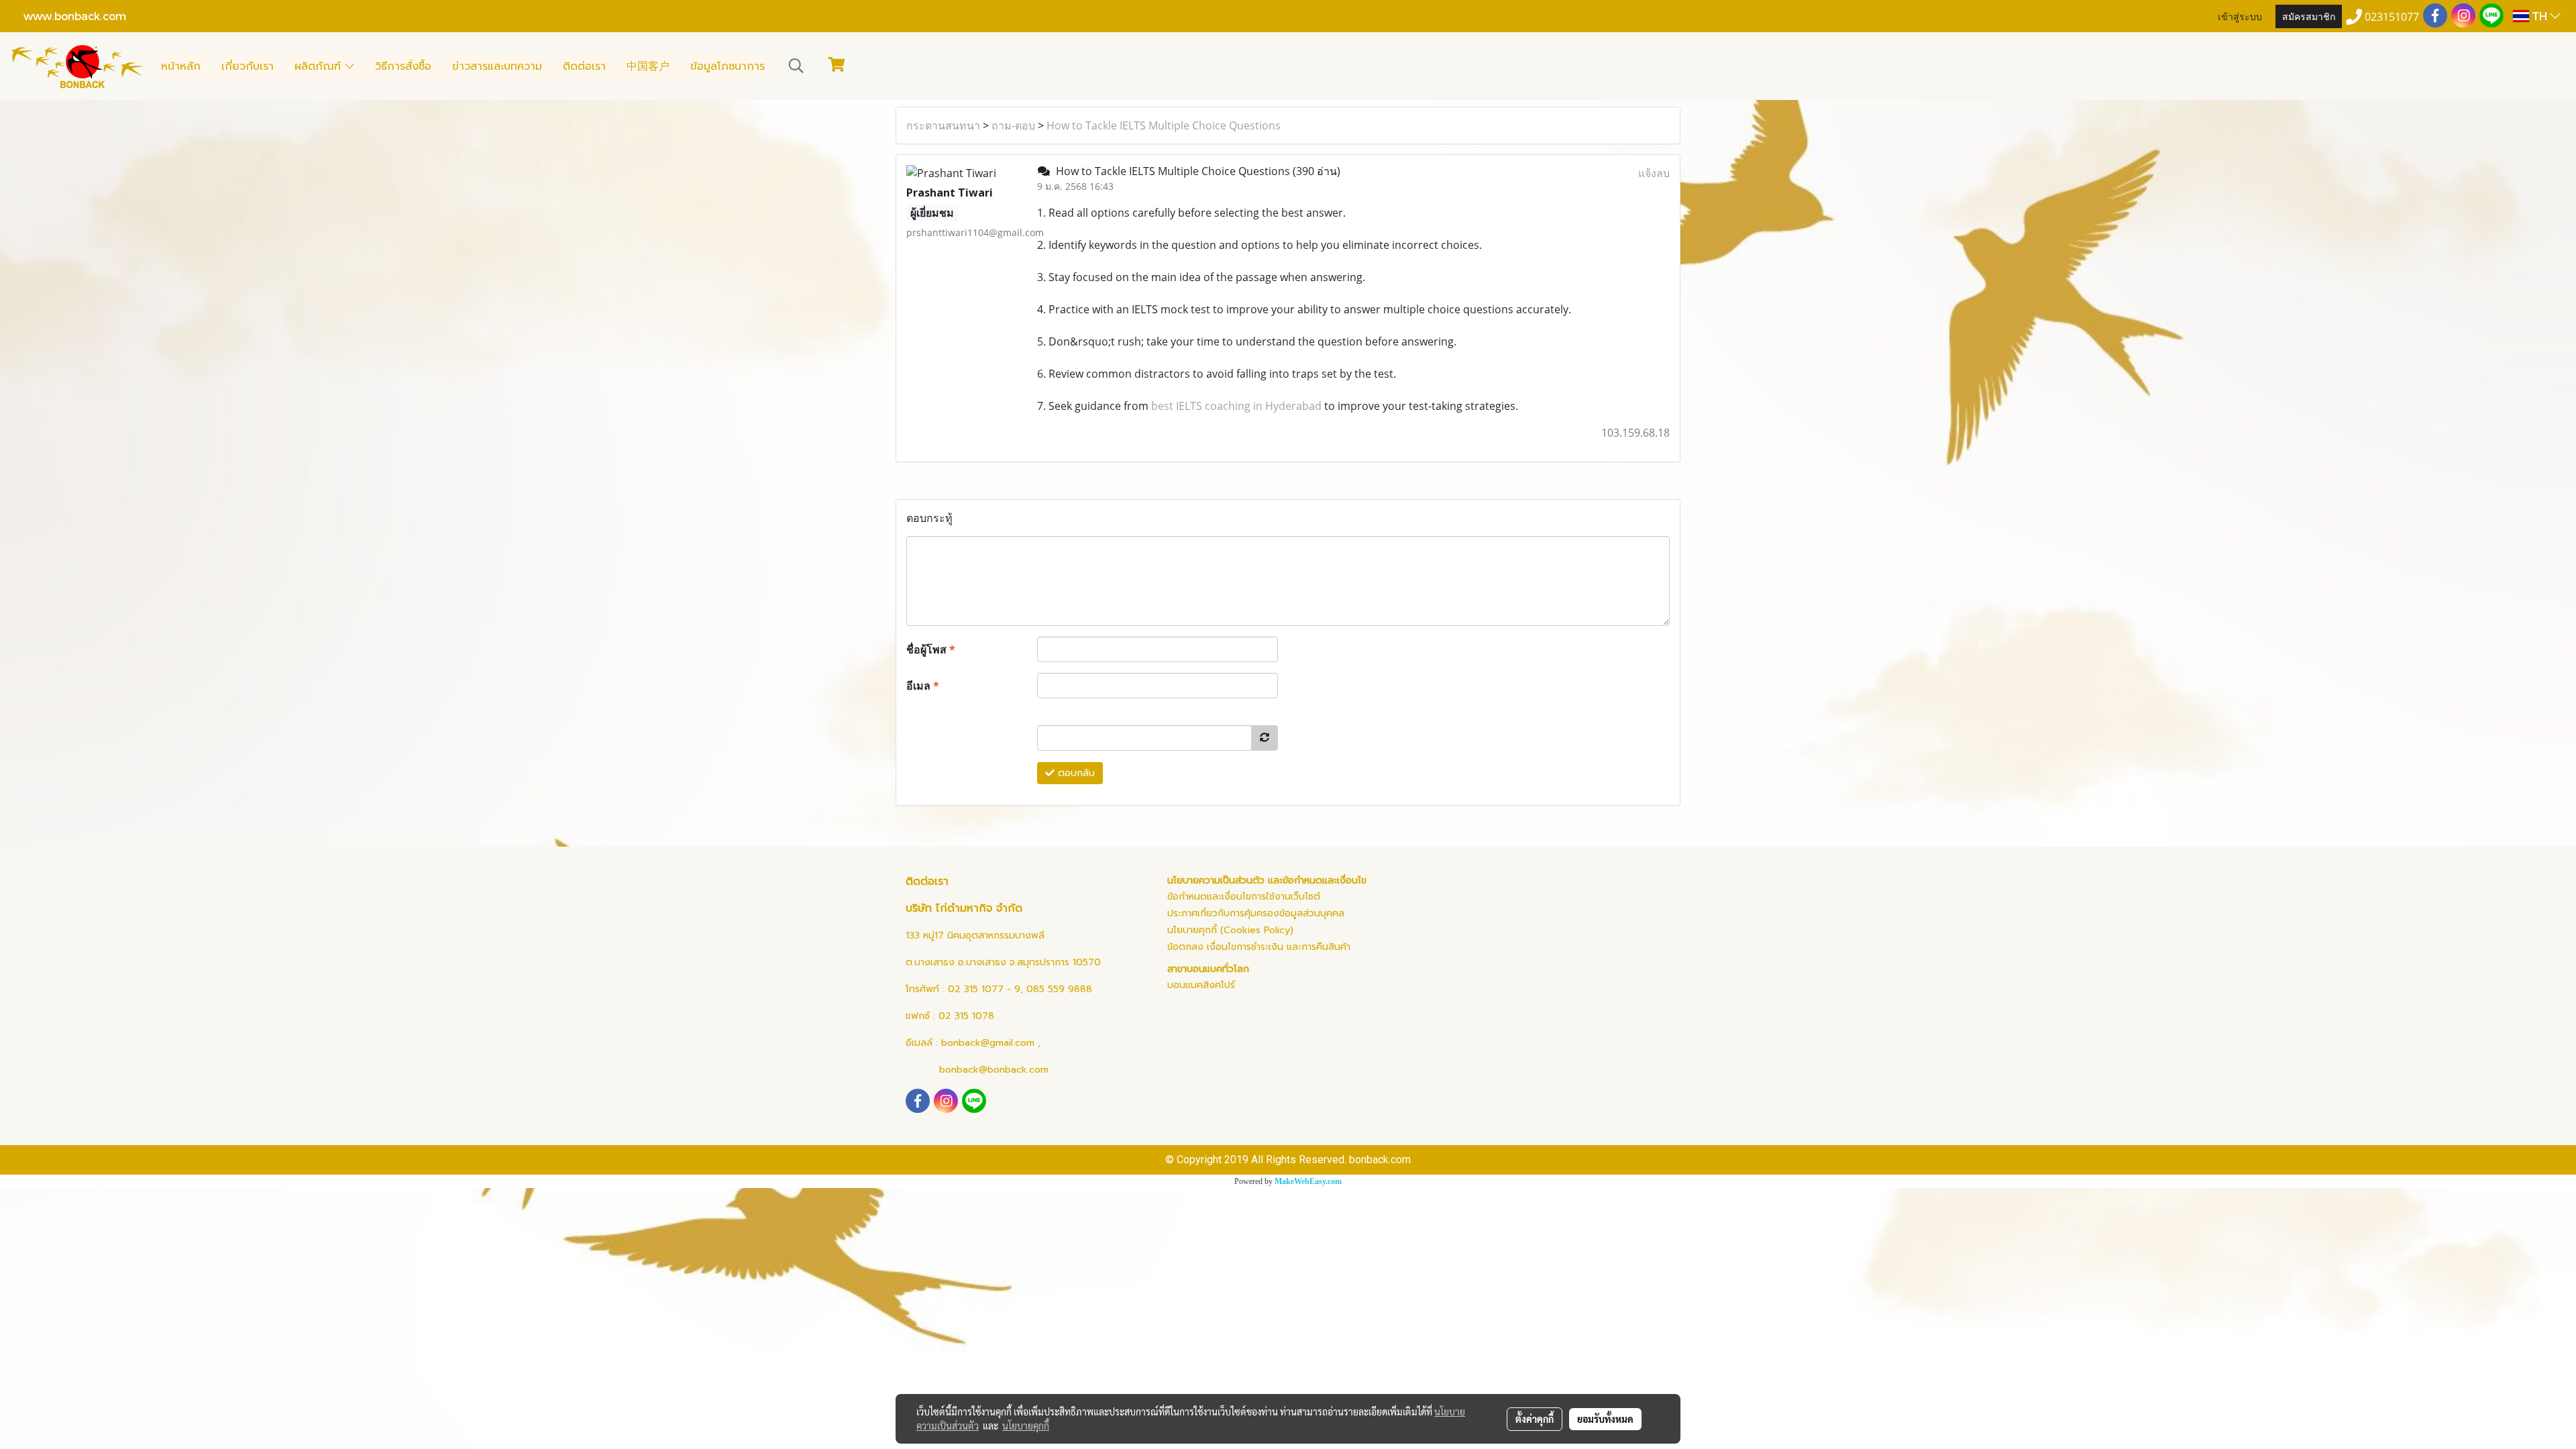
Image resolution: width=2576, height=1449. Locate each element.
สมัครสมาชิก (2309, 16)
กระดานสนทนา (943, 125)
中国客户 (648, 66)
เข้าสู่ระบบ (2240, 16)
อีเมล (923, 686)
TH (2539, 16)
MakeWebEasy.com (1308, 1181)
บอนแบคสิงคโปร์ (1201, 985)
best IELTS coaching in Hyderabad (1236, 406)
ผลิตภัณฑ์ (320, 66)
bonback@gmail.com (988, 1043)
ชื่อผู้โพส (931, 649)
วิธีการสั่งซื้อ (403, 66)
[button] (796, 66)
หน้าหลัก (181, 66)
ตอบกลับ (1075, 773)
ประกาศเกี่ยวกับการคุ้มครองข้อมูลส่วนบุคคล (1256, 913)
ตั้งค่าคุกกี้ (1535, 1419)
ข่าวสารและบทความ (497, 66)
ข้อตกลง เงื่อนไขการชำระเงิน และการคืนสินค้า (1259, 947)
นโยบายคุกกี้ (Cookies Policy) (1230, 930)
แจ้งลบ (1654, 173)
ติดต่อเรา (584, 66)
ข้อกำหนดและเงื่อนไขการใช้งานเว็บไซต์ (1244, 897)
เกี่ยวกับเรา (248, 66)
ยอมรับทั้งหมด (1605, 1419)
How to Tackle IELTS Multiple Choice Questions (1164, 125)
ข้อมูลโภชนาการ (728, 66)
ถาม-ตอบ (1013, 125)
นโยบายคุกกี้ (1026, 1426)
